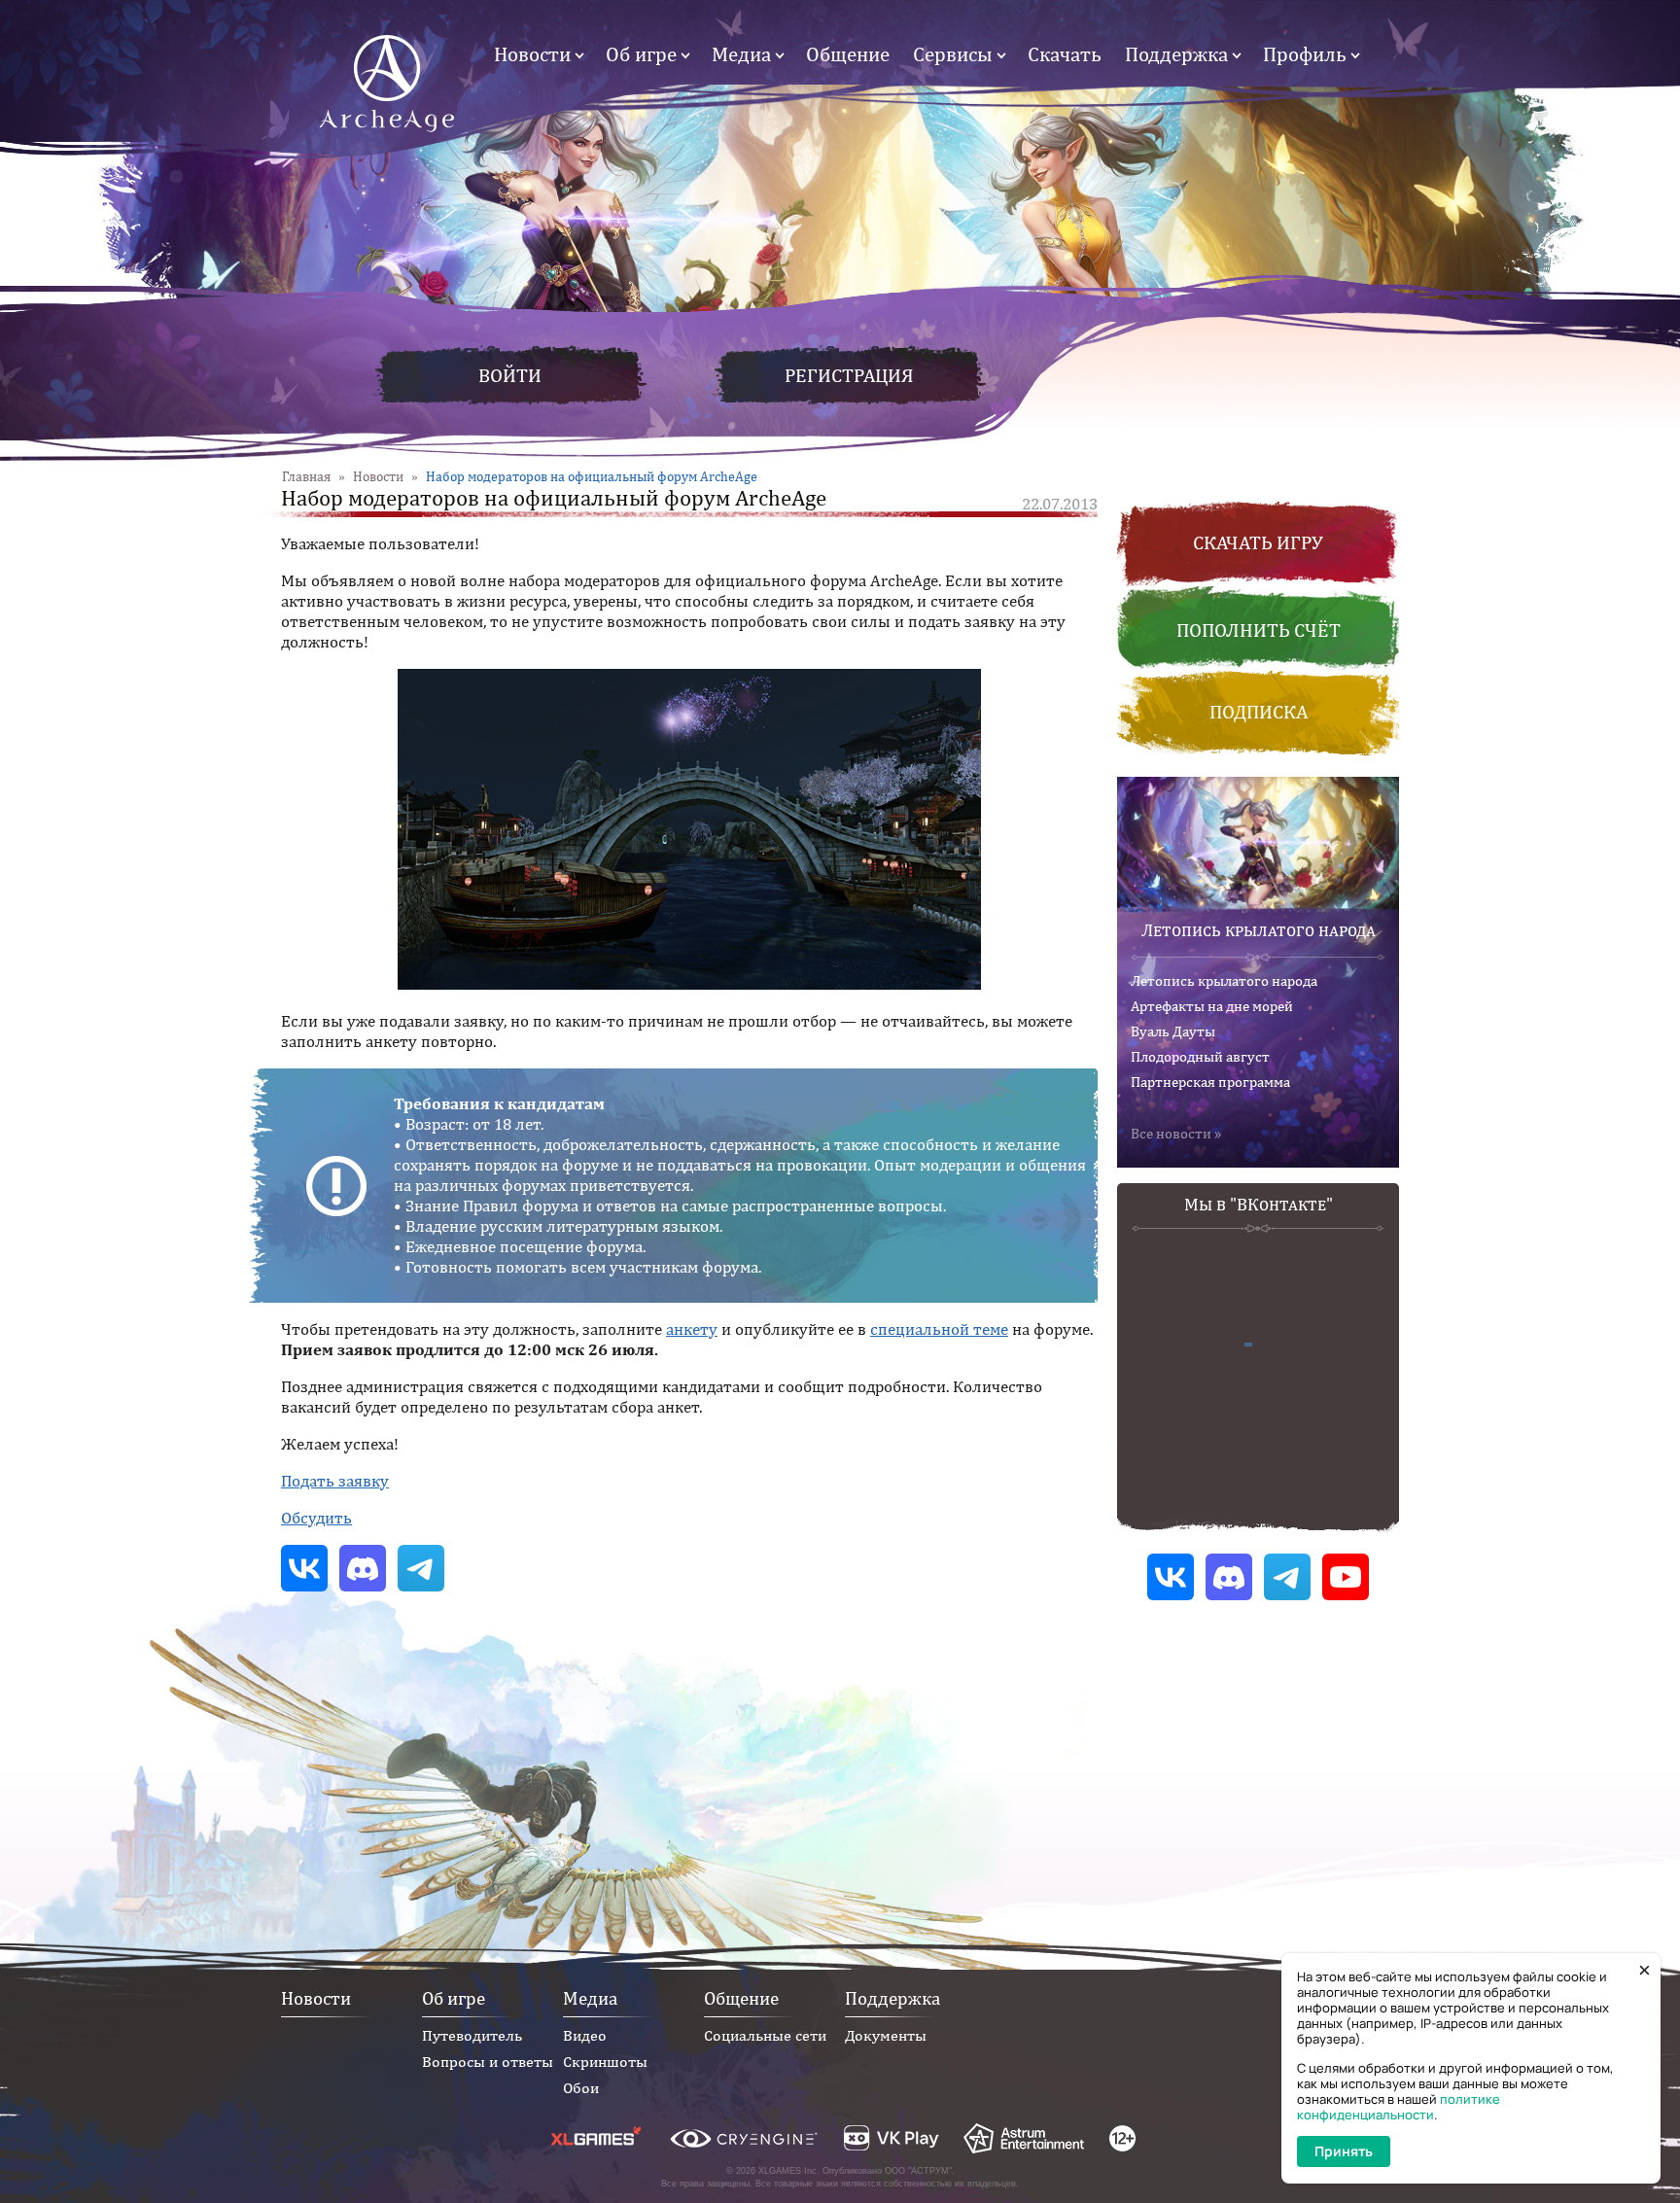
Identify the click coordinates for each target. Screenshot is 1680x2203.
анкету (692, 1329)
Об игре (641, 54)
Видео (585, 2035)
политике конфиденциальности (1399, 2107)
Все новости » (1176, 1133)
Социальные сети (765, 2035)
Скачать (1065, 54)
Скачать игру (1258, 542)
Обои (581, 2088)
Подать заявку (335, 1481)
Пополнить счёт (1259, 629)
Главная (306, 476)
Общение (848, 54)
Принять (1344, 2151)
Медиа (741, 54)
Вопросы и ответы (488, 2062)
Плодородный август (1200, 1056)
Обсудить (316, 1518)
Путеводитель (472, 2035)
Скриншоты (605, 2062)
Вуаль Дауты (1173, 1031)
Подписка (1259, 711)
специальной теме (939, 1329)
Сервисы (953, 54)
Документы (886, 2035)
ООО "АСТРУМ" (918, 2171)
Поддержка (1176, 54)
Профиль (1305, 54)
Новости (532, 54)
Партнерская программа (1210, 1082)
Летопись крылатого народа (1259, 930)
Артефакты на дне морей (1212, 1006)
